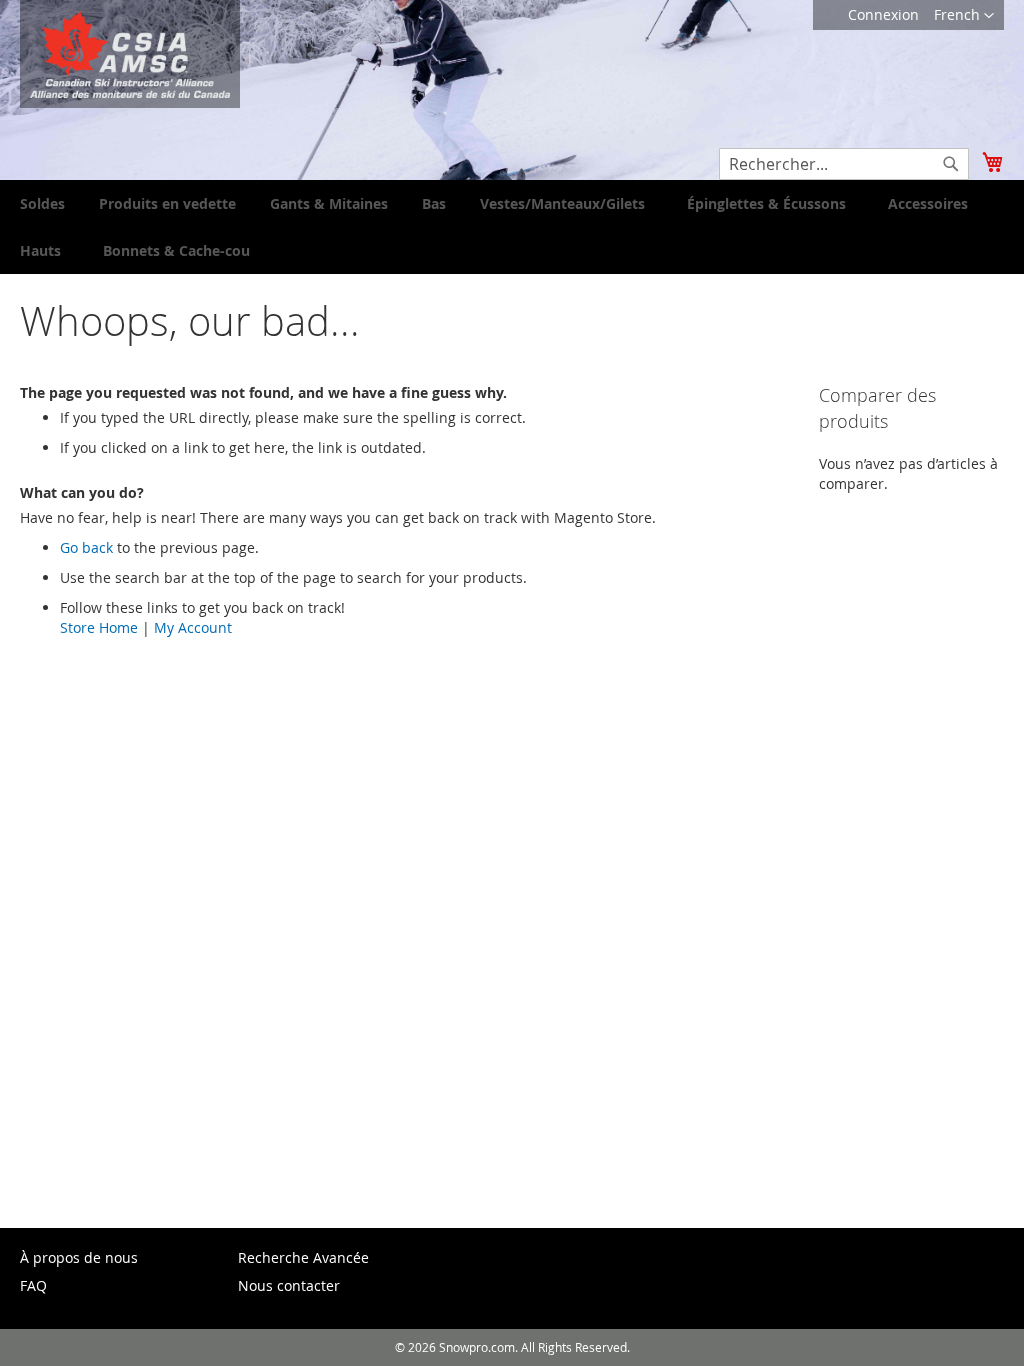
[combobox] (844, 164)
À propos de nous (79, 1257)
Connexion (883, 14)
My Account (193, 627)
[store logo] (130, 54)
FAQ (33, 1285)
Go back (86, 547)
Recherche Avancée (303, 1257)
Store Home (99, 627)
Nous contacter (289, 1285)
